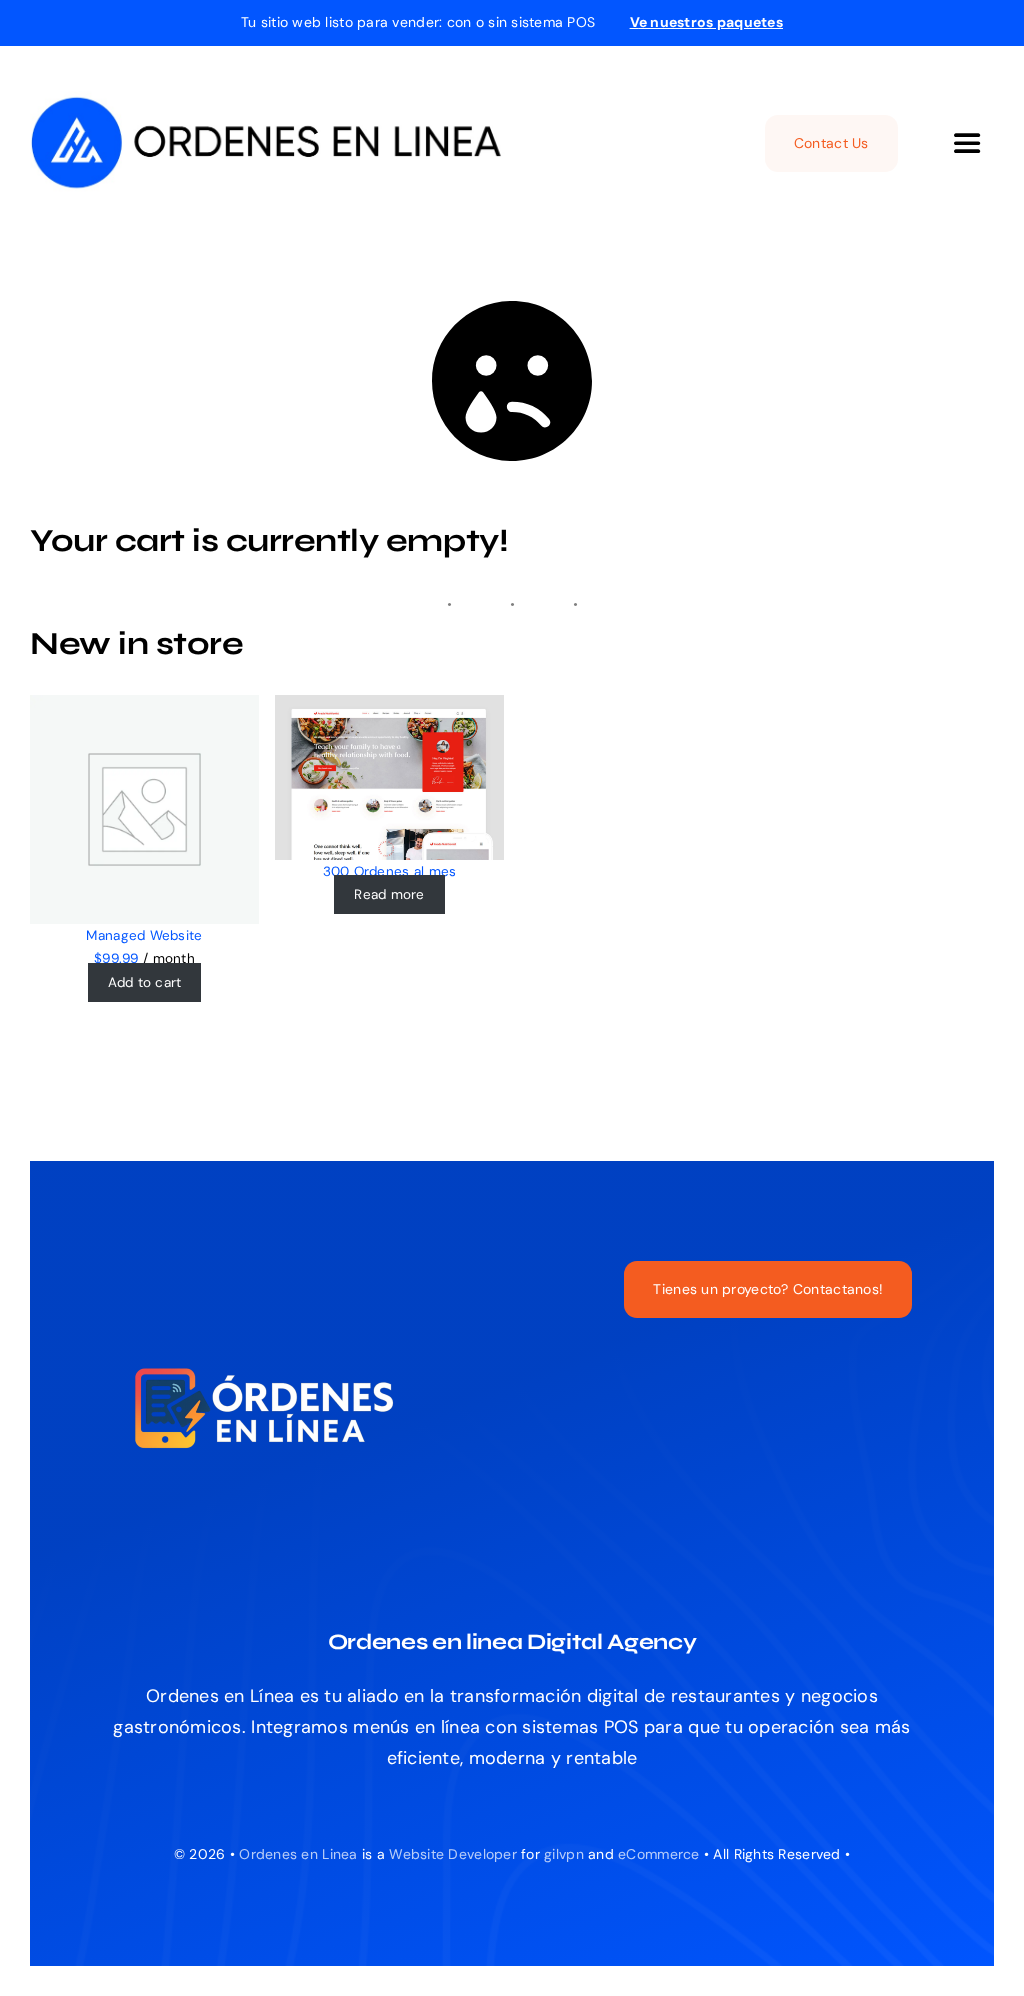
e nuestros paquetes (706, 22)
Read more (389, 894)
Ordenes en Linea (298, 1854)
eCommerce (658, 1854)
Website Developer (453, 1854)
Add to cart (145, 982)
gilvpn (564, 1854)
